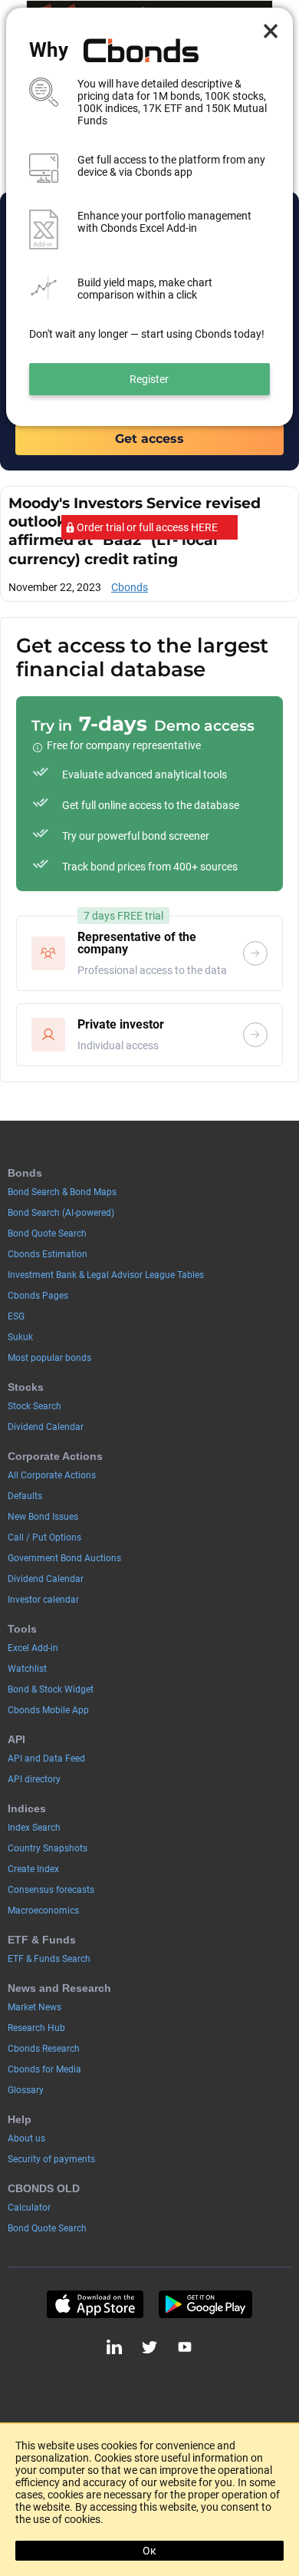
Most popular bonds (49, 1358)
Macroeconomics (43, 1911)
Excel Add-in (33, 1648)
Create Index (33, 1869)
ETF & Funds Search (49, 1959)
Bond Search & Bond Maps (62, 1192)
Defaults (25, 1496)
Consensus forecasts (51, 1890)
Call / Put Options (44, 1537)
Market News (34, 2007)
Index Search (34, 1828)
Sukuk (20, 1337)
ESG (16, 1316)
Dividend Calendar (46, 1427)
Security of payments (51, 2159)
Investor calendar (43, 1600)
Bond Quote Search (47, 1234)
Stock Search (34, 1406)
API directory (34, 1779)
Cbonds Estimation (48, 1254)
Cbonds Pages (38, 1296)
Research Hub (36, 2028)
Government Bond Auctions (64, 1558)
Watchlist (27, 1669)
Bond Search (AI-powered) (61, 1213)
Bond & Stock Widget (51, 1689)
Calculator (29, 2208)
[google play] (205, 2304)
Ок (149, 2551)
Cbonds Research (44, 2049)
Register (149, 379)
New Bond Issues (43, 1517)
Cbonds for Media (44, 2069)
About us (26, 2138)
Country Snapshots (48, 1848)
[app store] (95, 2304)
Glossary (26, 2090)
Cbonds (130, 587)
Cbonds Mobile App (48, 1710)
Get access (149, 439)
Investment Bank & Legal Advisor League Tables (106, 1275)
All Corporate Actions (52, 1475)
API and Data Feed (46, 1759)
